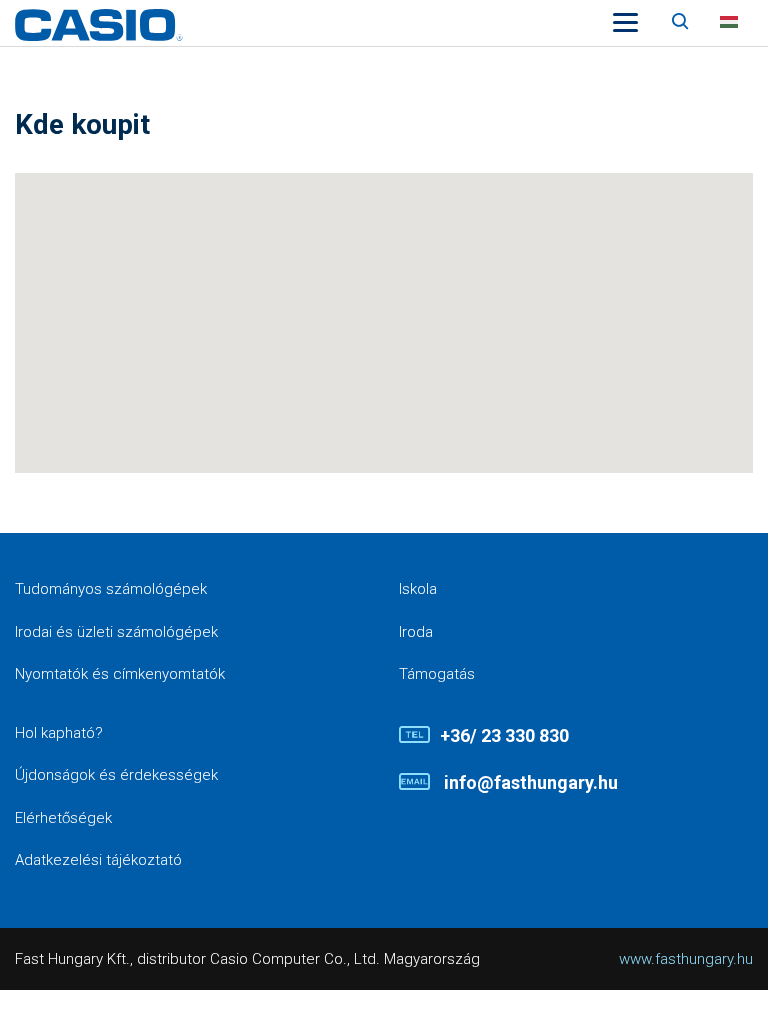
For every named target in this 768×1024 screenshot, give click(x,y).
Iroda (416, 632)
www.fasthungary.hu (686, 959)
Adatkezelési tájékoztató (98, 860)
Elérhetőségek (63, 818)
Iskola (418, 589)
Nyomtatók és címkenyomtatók (120, 674)
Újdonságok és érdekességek (116, 775)
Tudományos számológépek (111, 589)
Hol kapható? (59, 733)
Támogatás (437, 674)
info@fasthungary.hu (529, 782)
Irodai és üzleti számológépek (116, 632)
